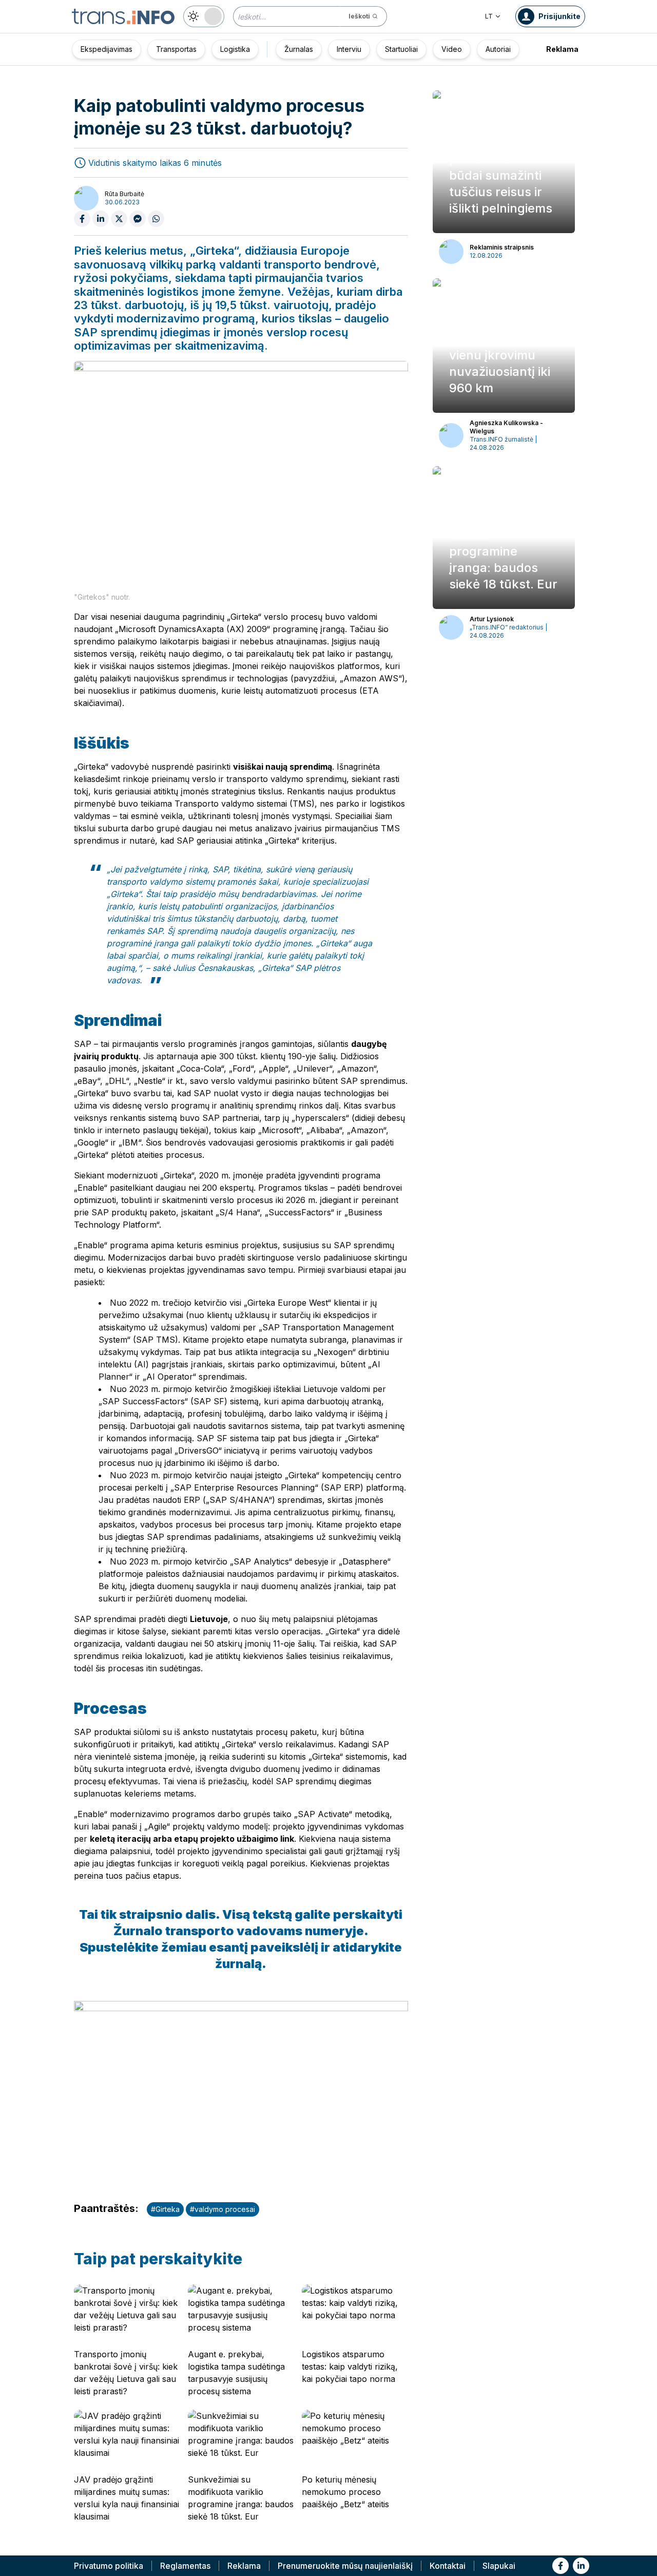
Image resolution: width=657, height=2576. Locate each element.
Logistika (235, 49)
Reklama (562, 49)
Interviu (349, 49)
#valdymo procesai (223, 2209)
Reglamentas (185, 2566)
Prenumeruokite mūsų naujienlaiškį (345, 2566)
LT (489, 16)
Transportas (176, 49)
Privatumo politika (109, 2566)
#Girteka (165, 2209)
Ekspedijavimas (107, 49)
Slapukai (499, 2566)
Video (452, 49)
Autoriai (498, 49)
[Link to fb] (561, 2566)
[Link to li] (581, 2566)
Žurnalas (299, 49)
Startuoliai (401, 49)
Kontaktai (448, 2566)
